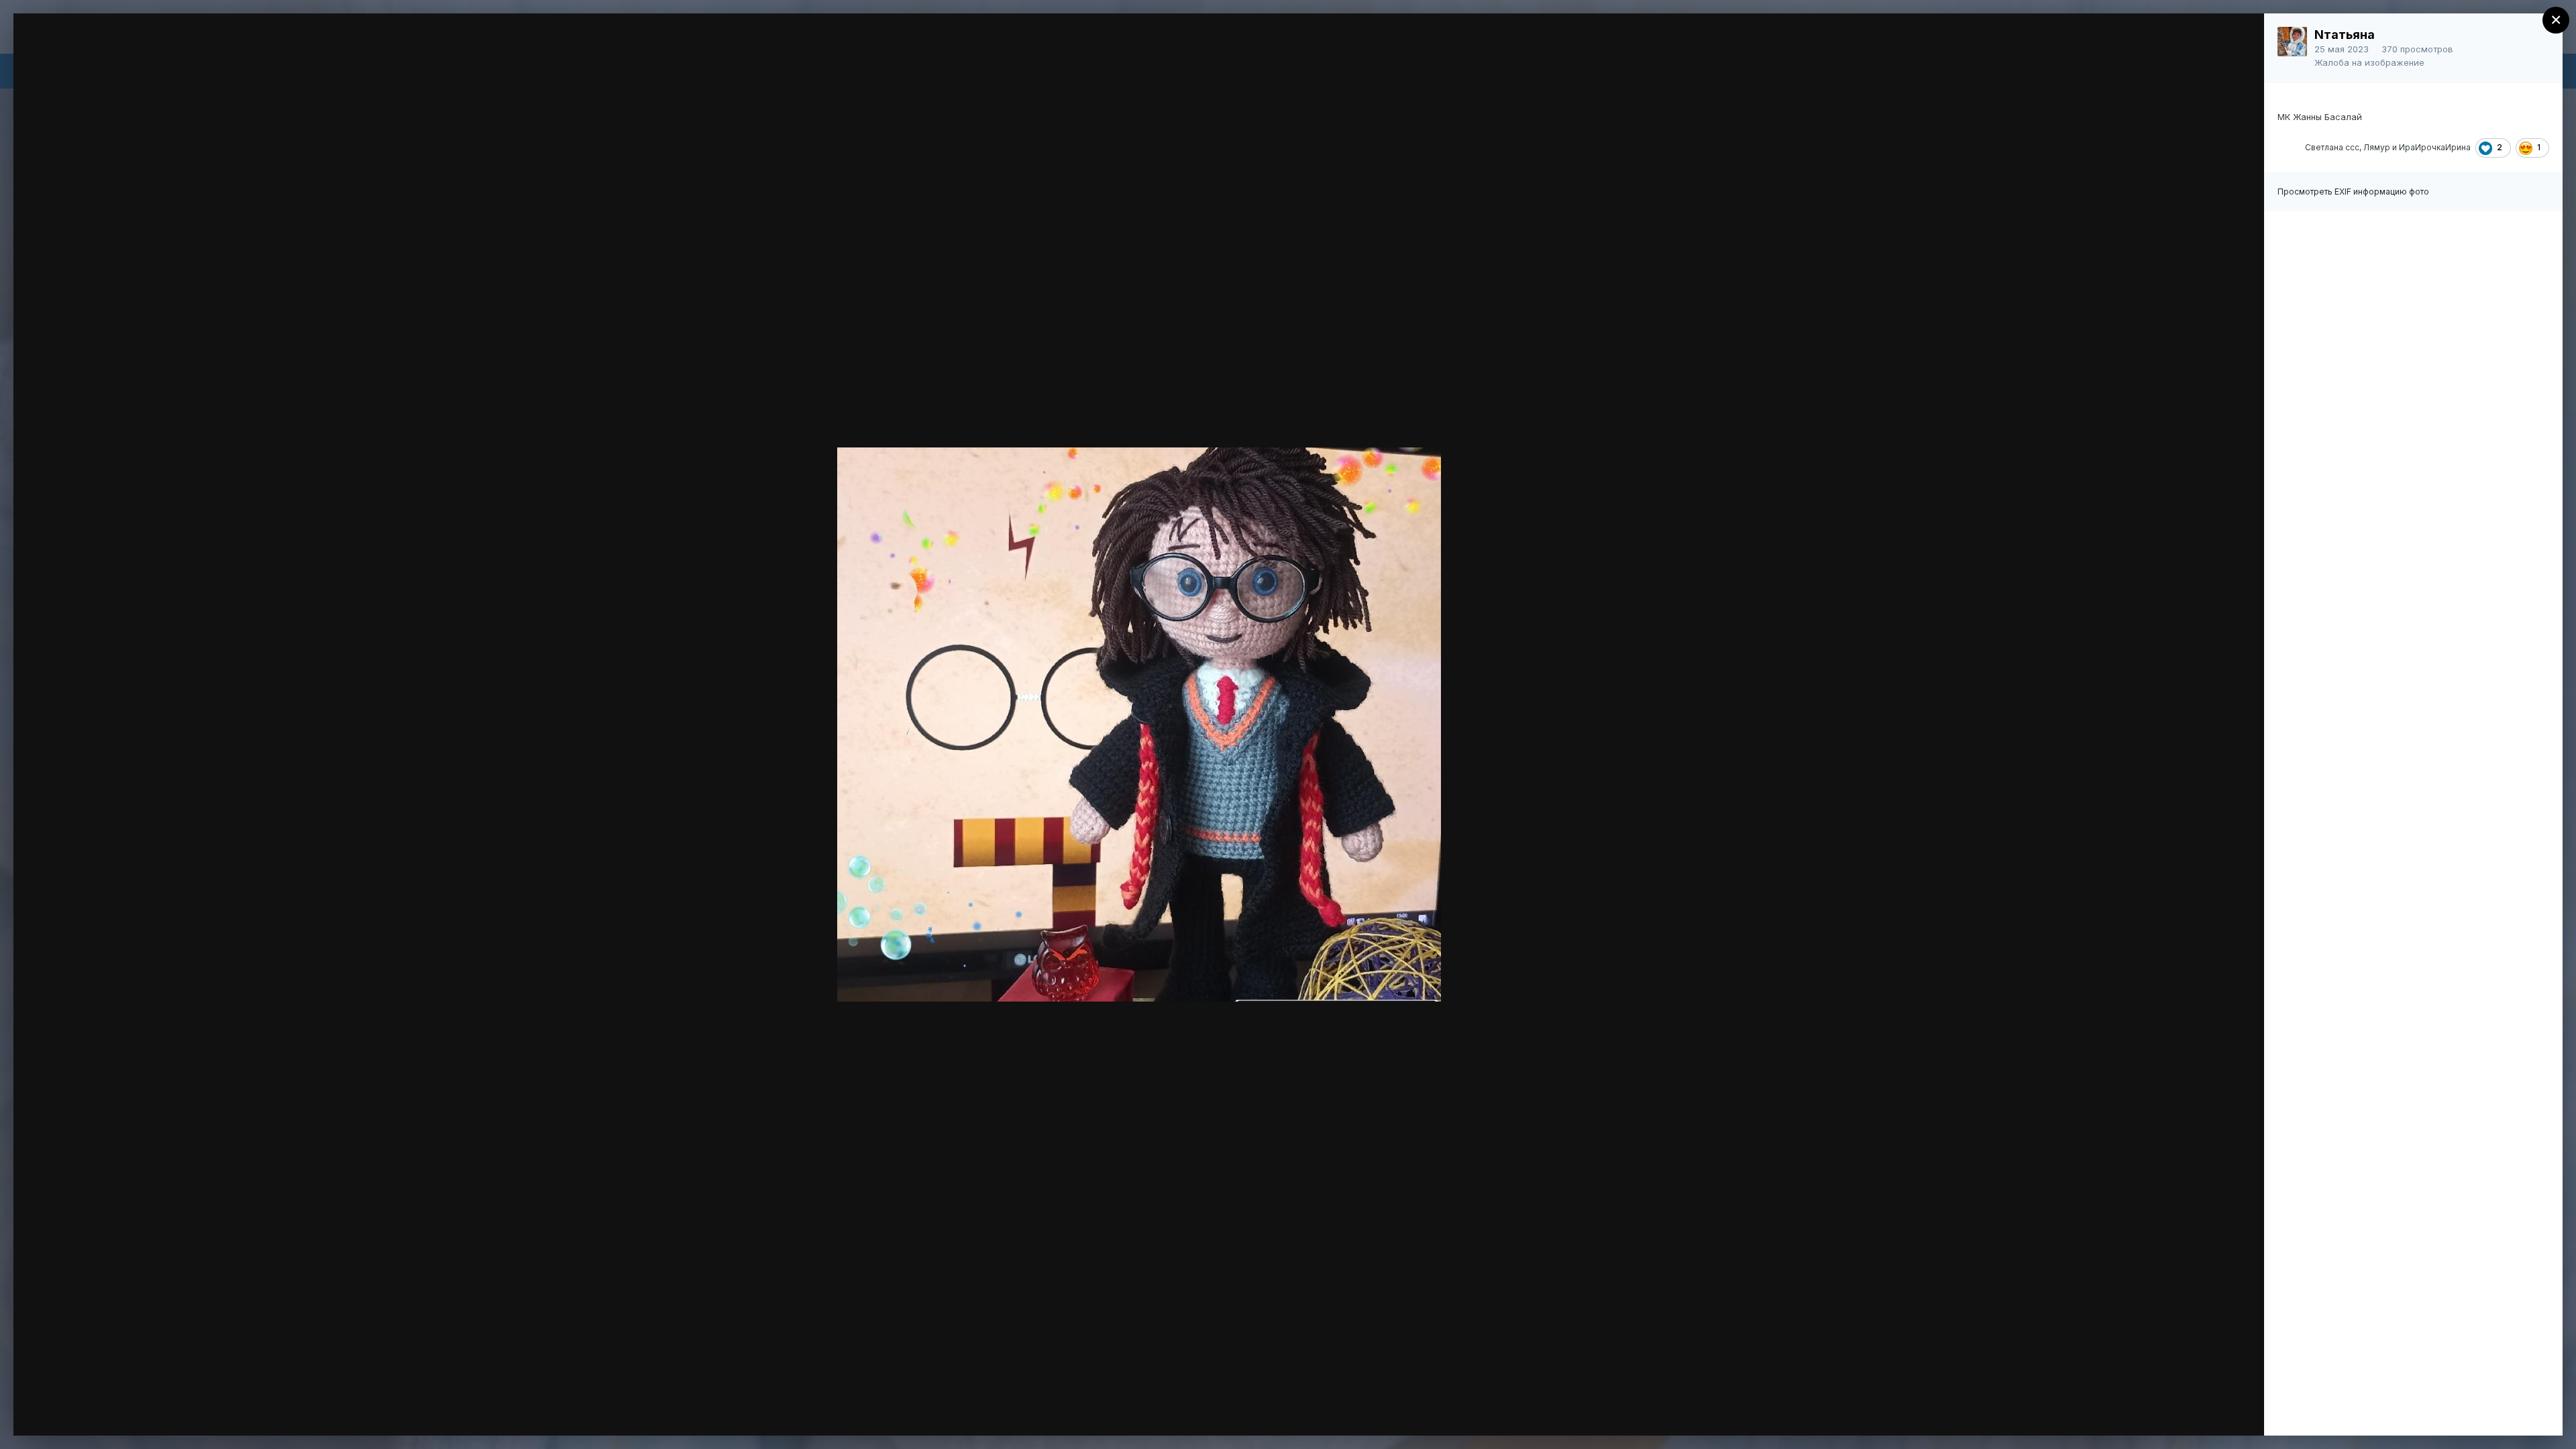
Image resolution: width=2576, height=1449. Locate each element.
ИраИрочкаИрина (2435, 147)
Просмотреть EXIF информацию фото (2353, 192)
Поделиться (2205, 1411)
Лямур (2377, 147)
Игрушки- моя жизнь (132, 49)
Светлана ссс (2332, 147)
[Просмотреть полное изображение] (2241, 38)
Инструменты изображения (2067, 1411)
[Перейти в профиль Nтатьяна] (2292, 42)
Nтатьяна (2345, 35)
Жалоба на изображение (2369, 62)
